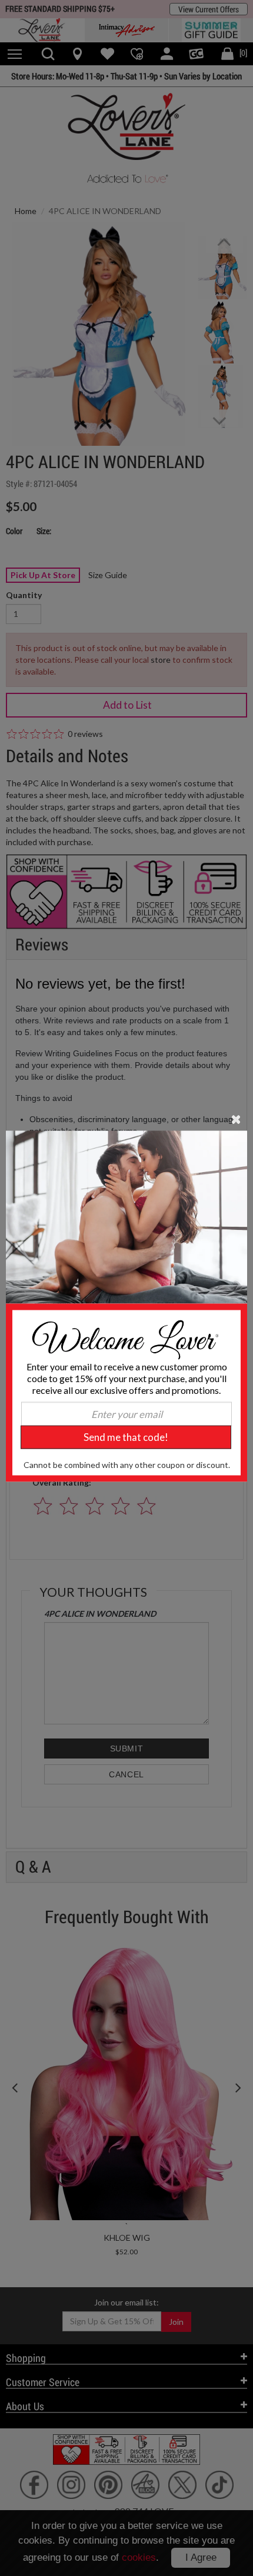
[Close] (236, 1119)
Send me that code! (126, 1437)
